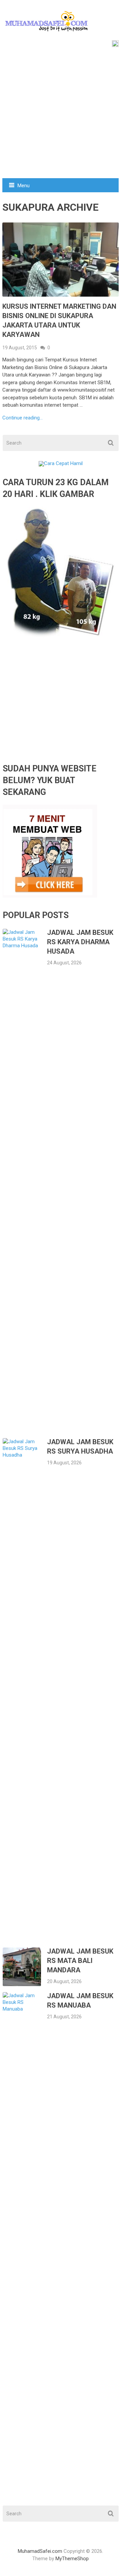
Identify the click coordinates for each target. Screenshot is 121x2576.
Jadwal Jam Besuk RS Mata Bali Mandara (80, 1961)
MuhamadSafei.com (40, 2551)
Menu (24, 186)
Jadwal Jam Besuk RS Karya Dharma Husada (80, 942)
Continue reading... (23, 418)
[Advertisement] (61, 114)
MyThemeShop (72, 2559)
